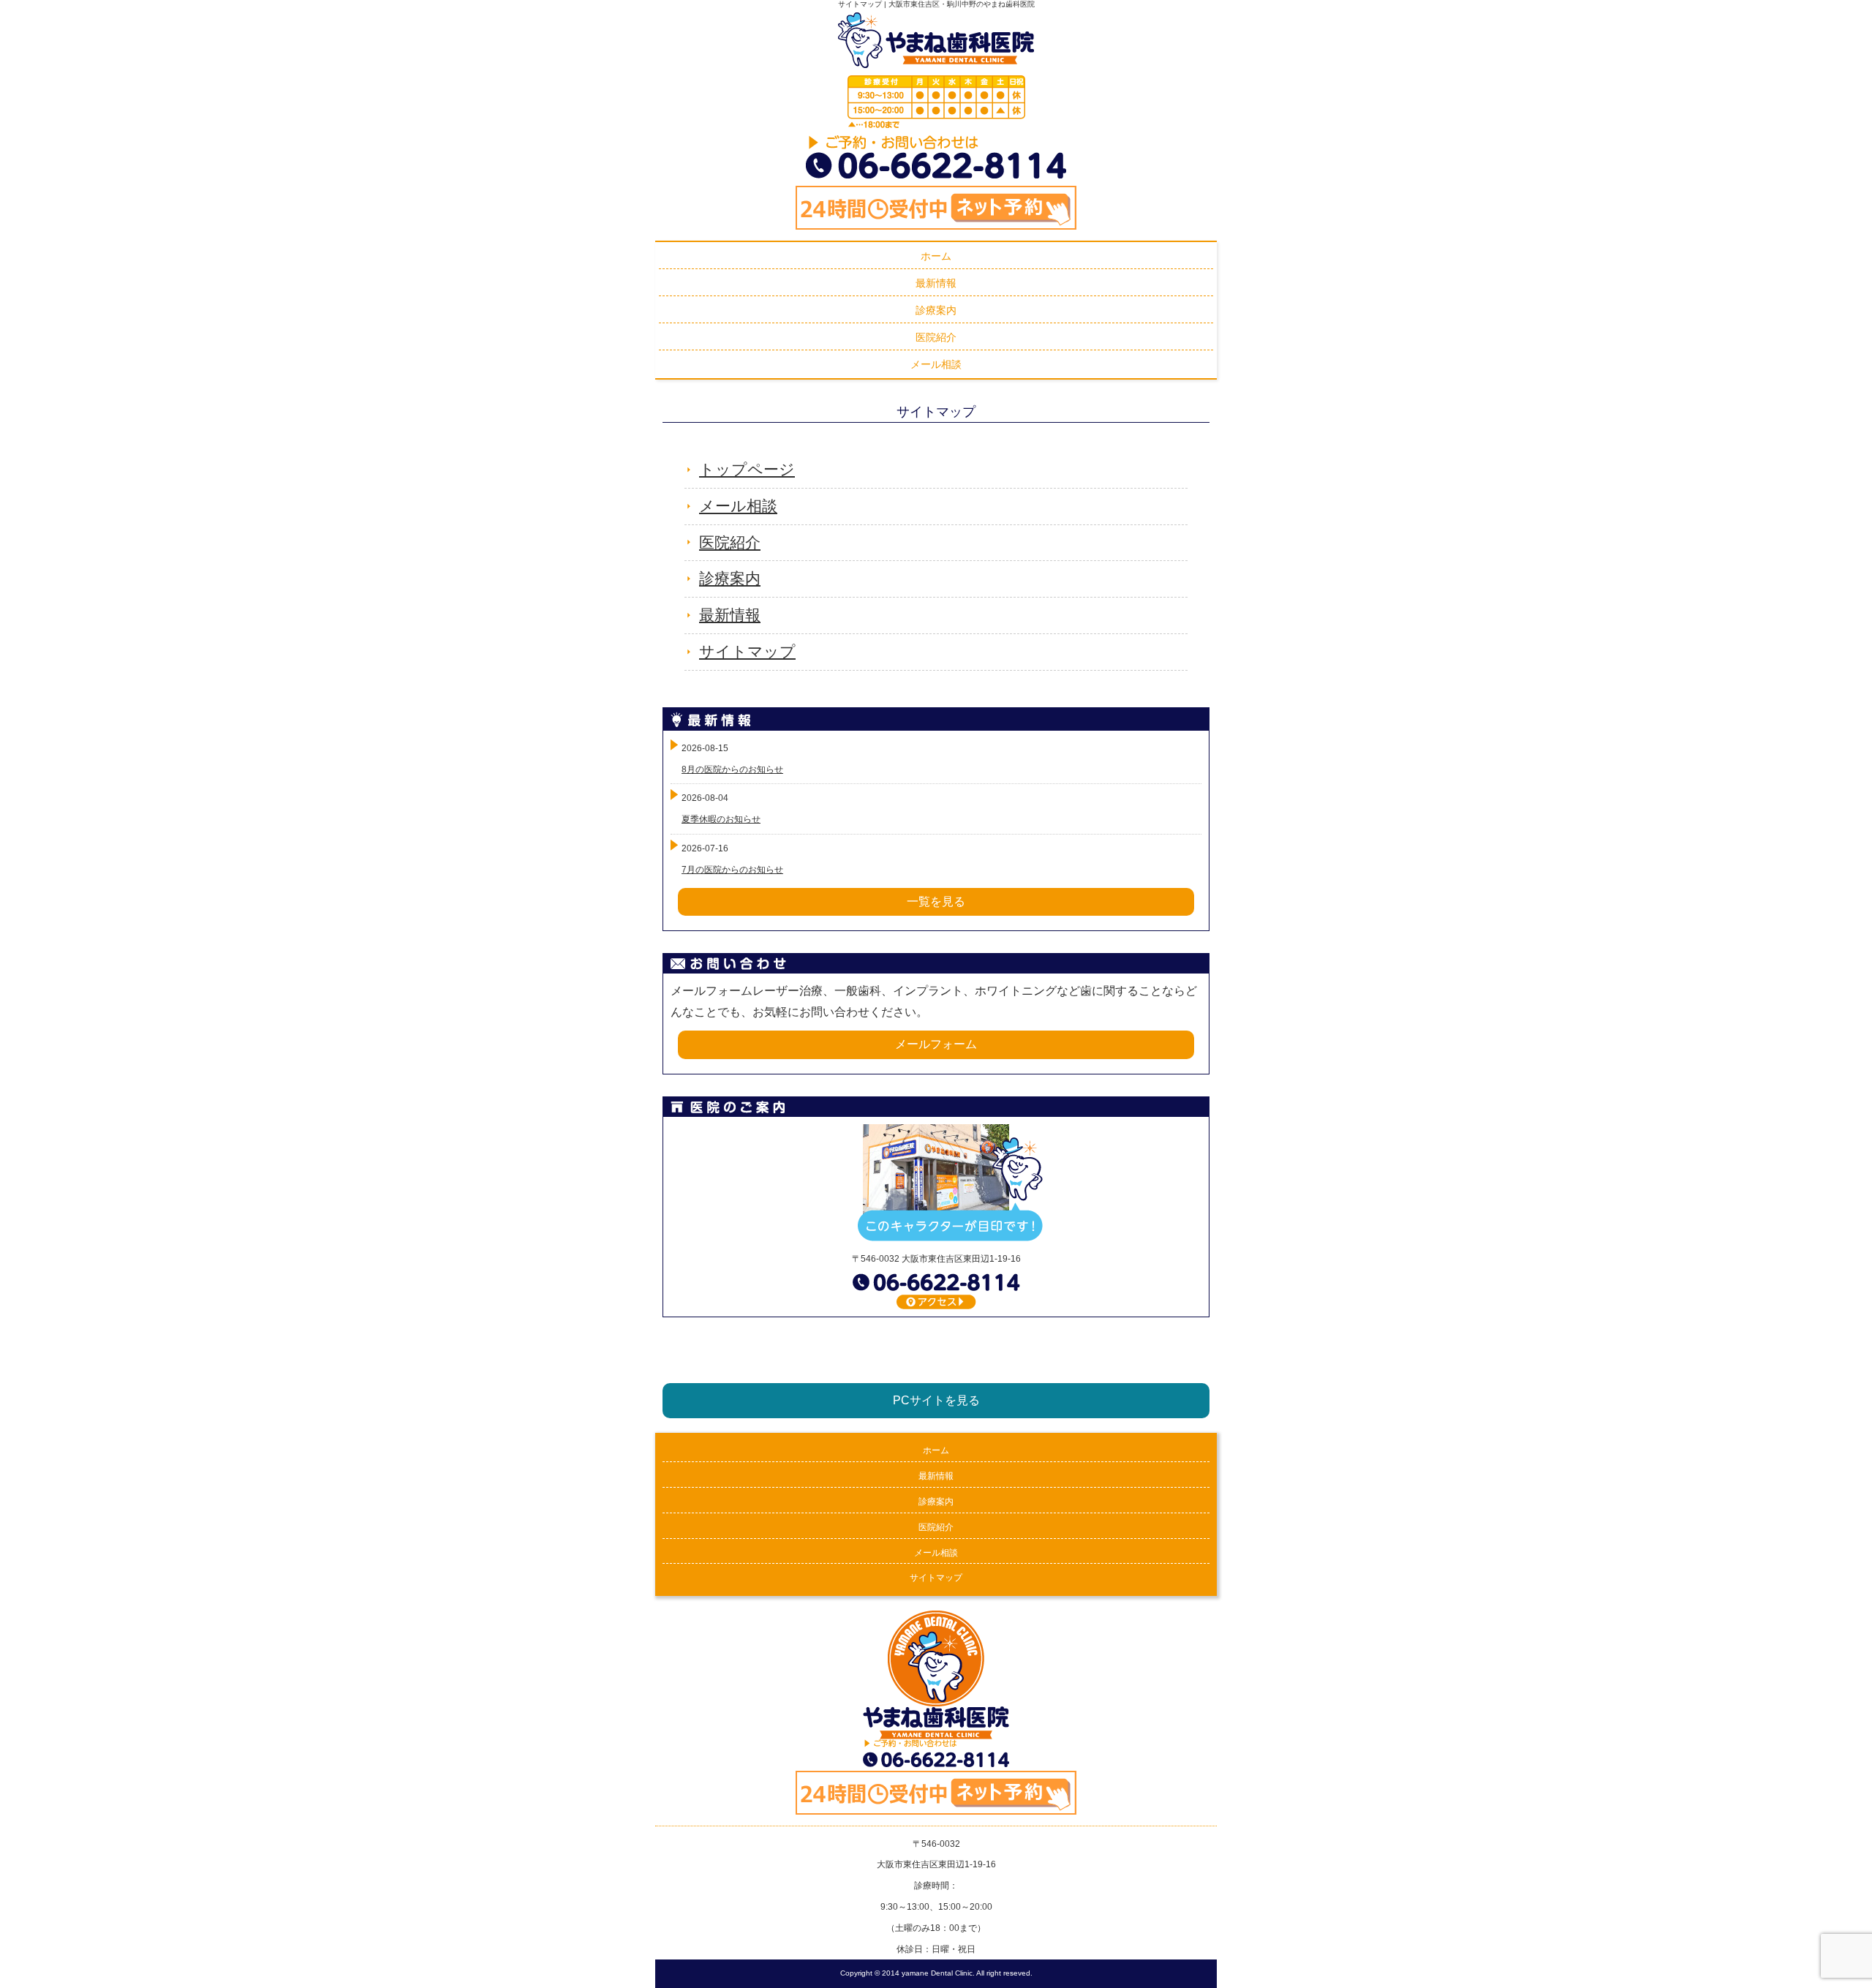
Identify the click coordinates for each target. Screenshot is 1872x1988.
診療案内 (730, 578)
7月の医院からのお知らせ (732, 870)
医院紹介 (730, 542)
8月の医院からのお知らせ (732, 769)
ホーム (936, 1450)
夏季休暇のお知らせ (721, 819)
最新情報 (730, 615)
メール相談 (738, 506)
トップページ (747, 469)
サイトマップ (747, 651)
